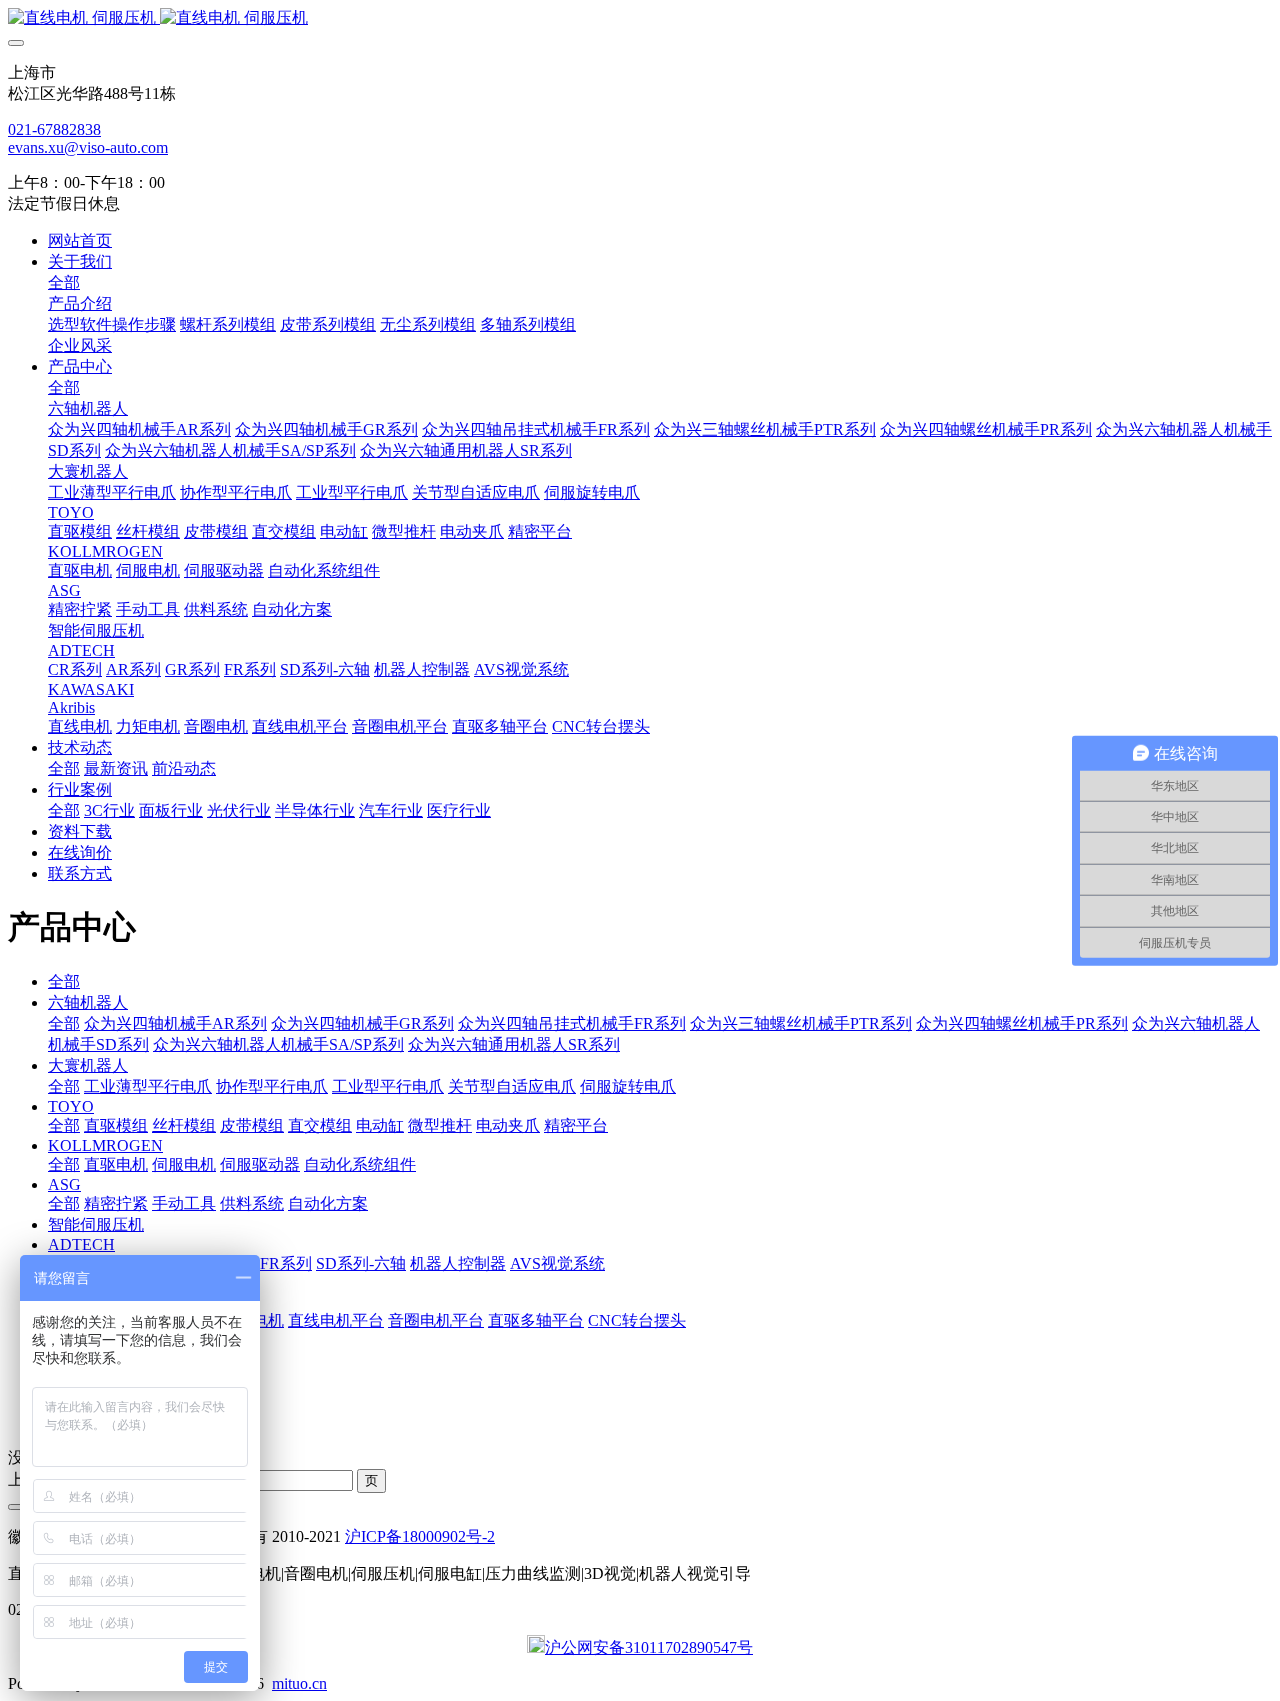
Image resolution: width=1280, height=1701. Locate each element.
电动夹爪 (508, 1125)
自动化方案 (328, 1203)
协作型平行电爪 (272, 1086)
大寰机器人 (88, 1065)
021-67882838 (54, 129)
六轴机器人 (88, 1002)
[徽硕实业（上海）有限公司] (640, 18)
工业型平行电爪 (388, 1086)
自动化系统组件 (360, 1164)
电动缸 (380, 1125)
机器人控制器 (458, 1263)
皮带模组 (252, 1125)
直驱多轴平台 (536, 1320)
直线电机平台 (336, 1320)
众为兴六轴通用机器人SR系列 (514, 1044)
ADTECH (81, 1244)
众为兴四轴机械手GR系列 (362, 1023)
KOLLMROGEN (105, 1145)
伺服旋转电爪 (628, 1086)
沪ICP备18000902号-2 (420, 1536)
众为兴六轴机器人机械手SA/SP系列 (278, 1044)
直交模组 (320, 1125)
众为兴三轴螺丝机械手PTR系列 (801, 1023)
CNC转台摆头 (637, 1320)
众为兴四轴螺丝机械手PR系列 (1022, 1023)
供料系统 (252, 1203)
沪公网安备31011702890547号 (649, 1647)
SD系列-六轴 (361, 1263)
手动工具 (184, 1203)
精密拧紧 (116, 1203)
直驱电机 (116, 1164)
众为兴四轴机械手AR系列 (175, 1023)
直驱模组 (116, 1125)
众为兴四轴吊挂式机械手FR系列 (572, 1023)
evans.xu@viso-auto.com (88, 147)
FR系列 (286, 1263)
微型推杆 (440, 1125)
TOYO (71, 1106)
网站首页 (80, 240)
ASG (64, 1184)
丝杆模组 (184, 1125)
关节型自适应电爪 (512, 1086)
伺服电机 (184, 1164)
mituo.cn (299, 1683)
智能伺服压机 (96, 1224)
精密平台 (576, 1125)
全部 (64, 282)
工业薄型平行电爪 (148, 1086)
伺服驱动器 (260, 1164)
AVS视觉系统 (557, 1263)
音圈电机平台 (436, 1320)
